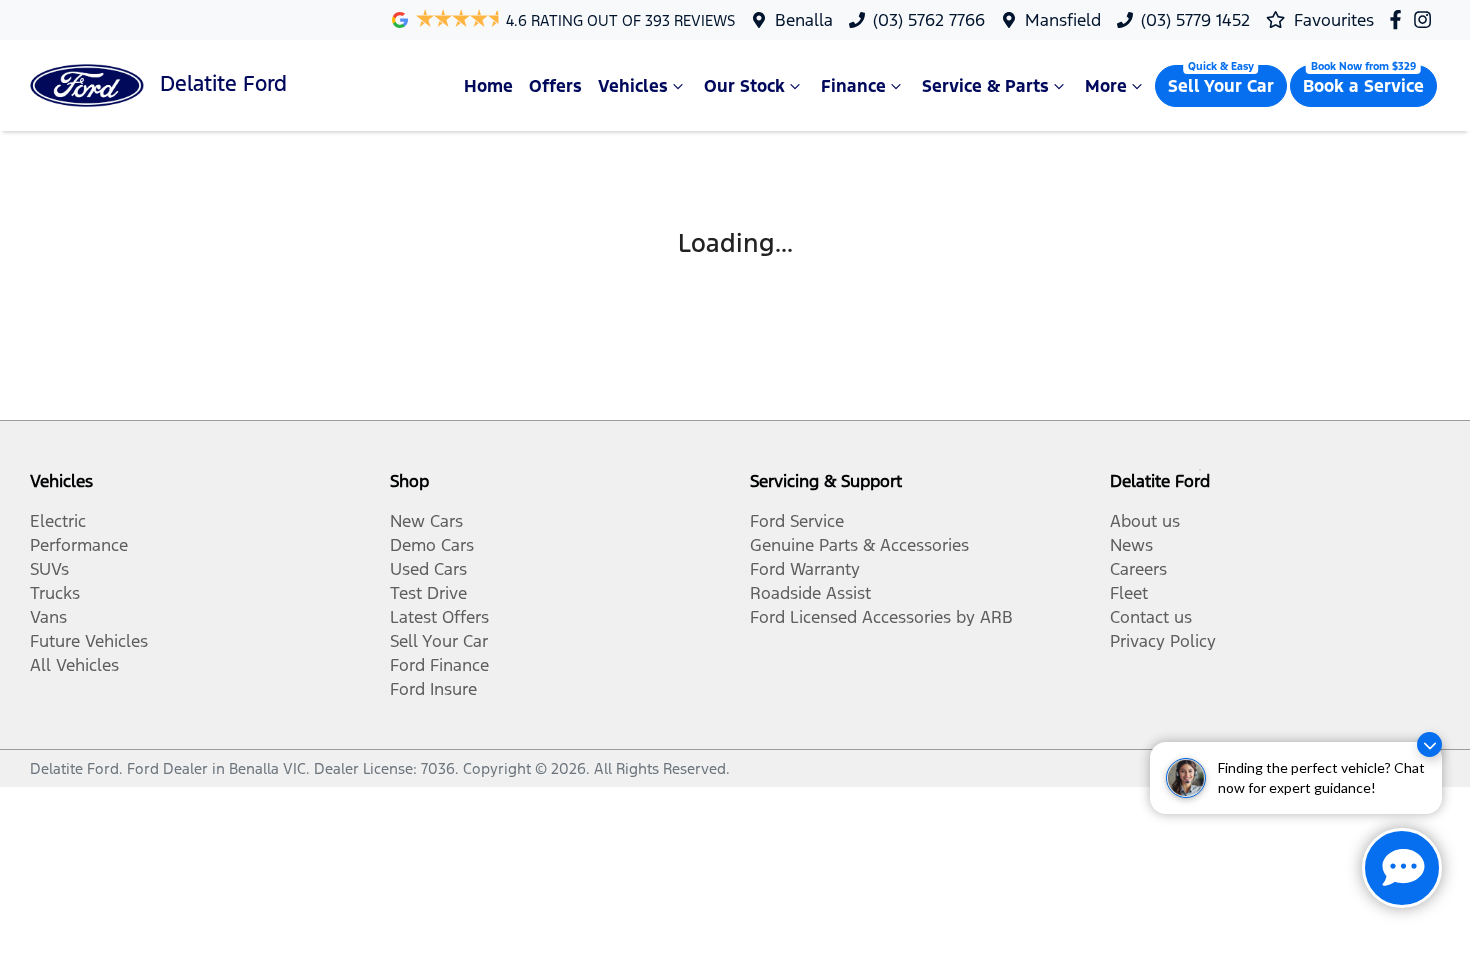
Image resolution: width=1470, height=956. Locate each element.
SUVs (49, 569)
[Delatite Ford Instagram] (1426, 19)
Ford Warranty (805, 569)
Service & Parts (985, 86)
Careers (1138, 569)
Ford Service (797, 521)
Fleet (1129, 593)
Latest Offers (439, 617)
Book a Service (1363, 86)
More (1106, 86)
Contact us (1151, 617)
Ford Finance (439, 665)
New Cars (426, 521)
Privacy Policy (1163, 641)
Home (488, 86)
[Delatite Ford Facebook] (1399, 19)
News (1131, 545)
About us (1145, 521)
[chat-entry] (1402, 868)
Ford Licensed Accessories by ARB (881, 617)
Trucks (55, 593)
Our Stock (744, 86)
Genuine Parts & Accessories (859, 545)
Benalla (804, 20)
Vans (48, 617)
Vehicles (633, 86)
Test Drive (428, 593)
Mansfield (1063, 20)
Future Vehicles (89, 641)
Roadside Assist (810, 593)
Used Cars (428, 569)
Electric (58, 521)
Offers (555, 86)
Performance (79, 545)
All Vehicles (74, 665)
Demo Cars (432, 545)
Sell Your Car (1221, 86)
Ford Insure (433, 689)
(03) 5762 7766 (929, 20)
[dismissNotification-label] (1429, 744)
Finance (853, 86)
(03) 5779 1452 (1195, 20)
